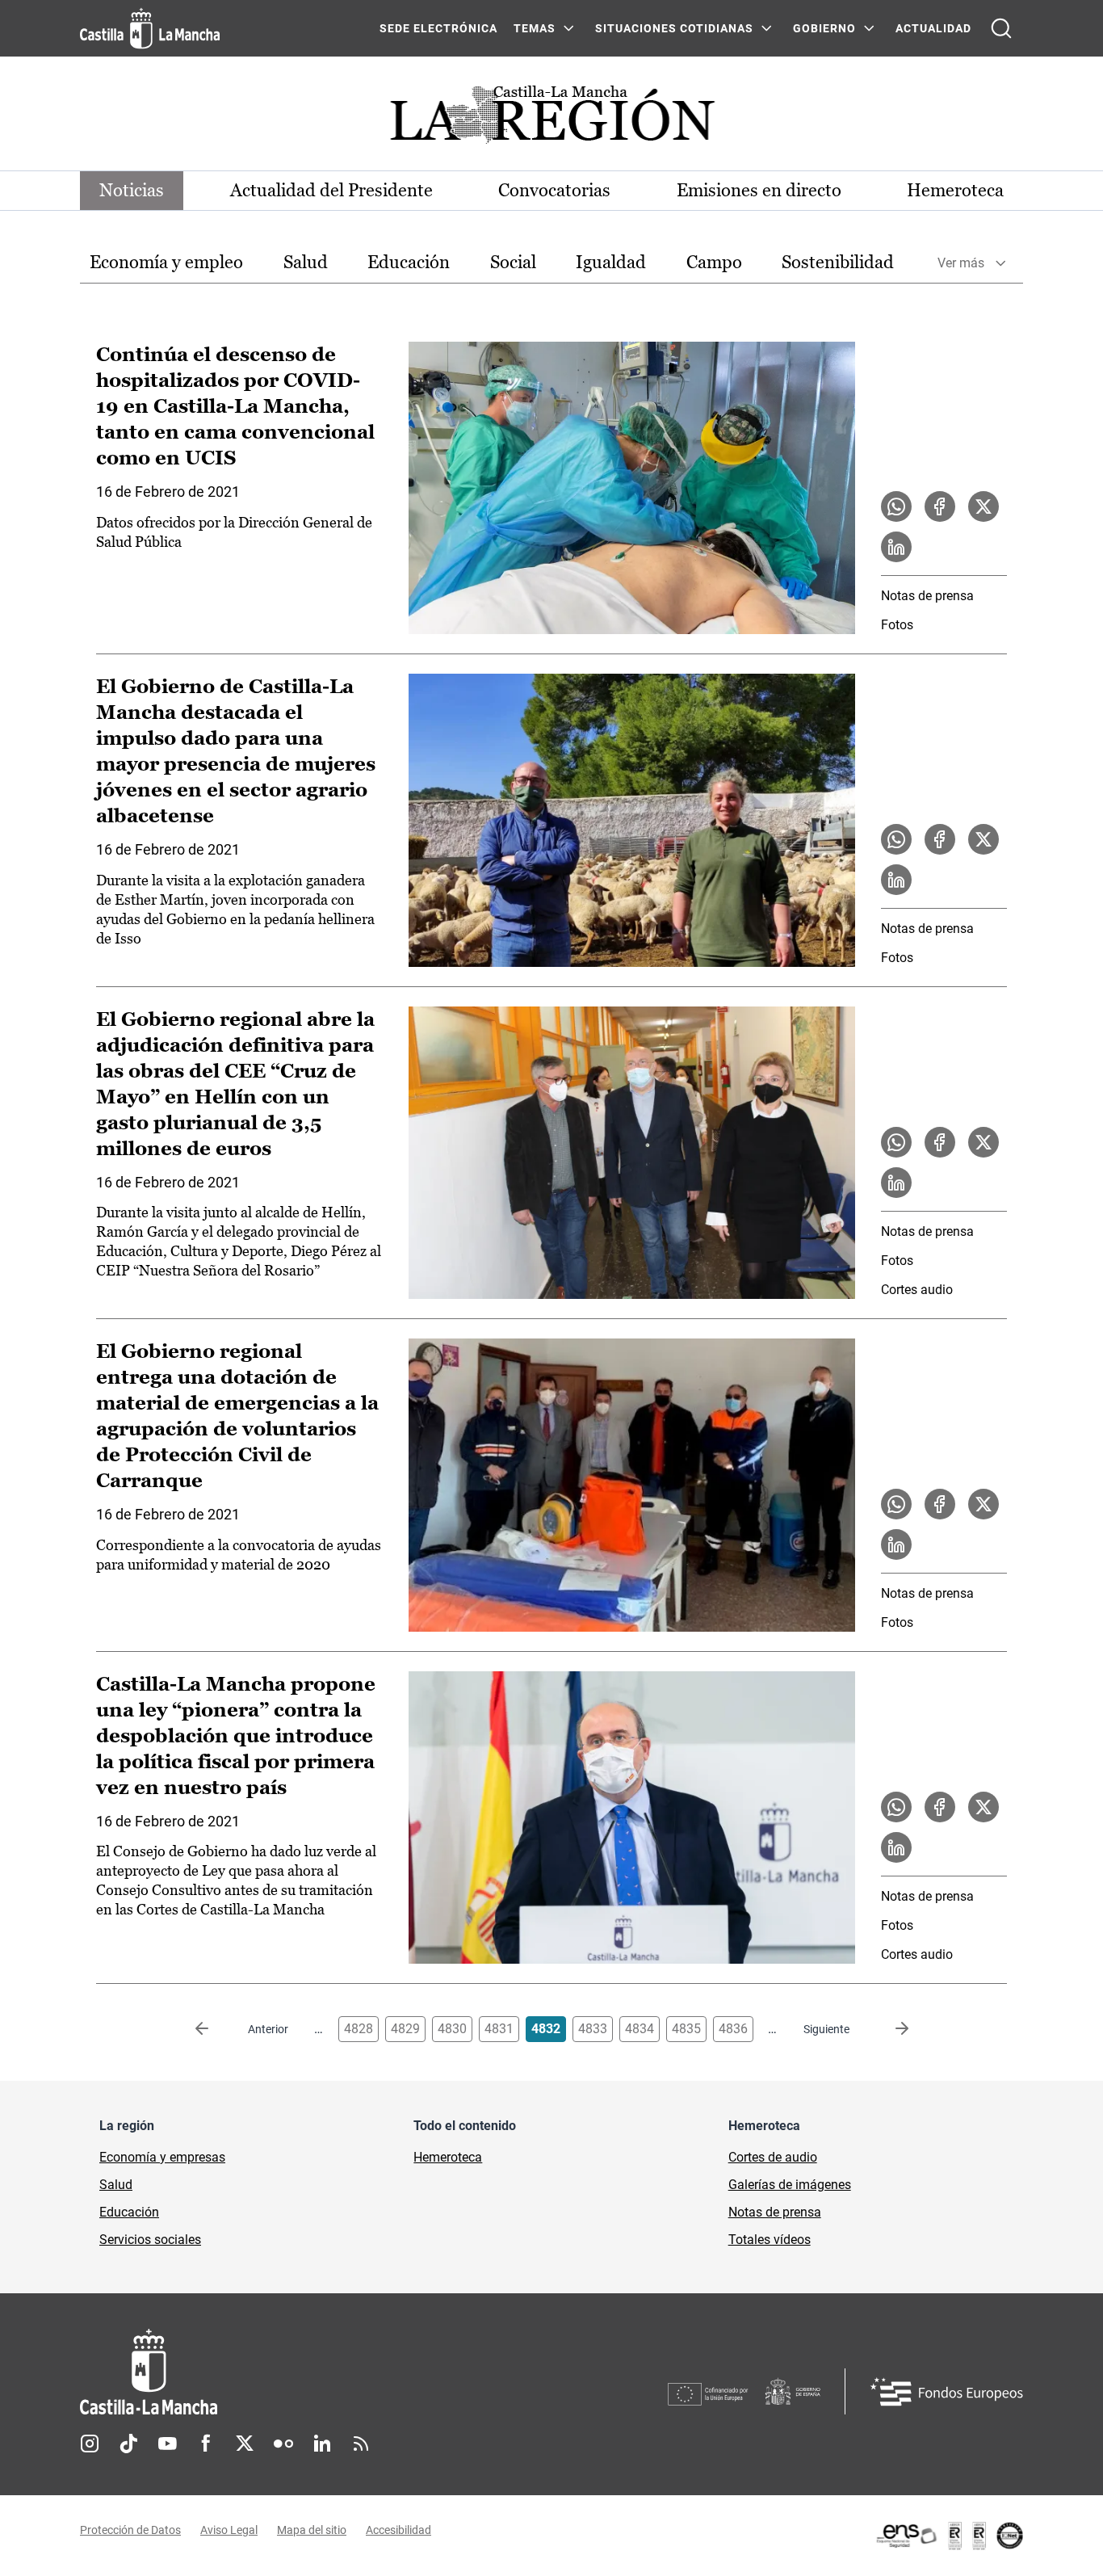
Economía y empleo (166, 262)
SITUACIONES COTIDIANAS (674, 28)
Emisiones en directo (759, 190)
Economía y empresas (162, 2157)
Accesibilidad (398, 2530)
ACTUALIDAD (933, 28)
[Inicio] (299, 2372)
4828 (359, 2029)
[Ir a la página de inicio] (150, 28)
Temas (535, 28)
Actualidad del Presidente (331, 190)
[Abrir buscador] (1001, 28)
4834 (640, 2029)
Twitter (245, 2444)
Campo (714, 262)
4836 (733, 2029)
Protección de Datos (130, 2530)
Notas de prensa (927, 596)
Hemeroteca (955, 190)
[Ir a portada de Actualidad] (551, 119)
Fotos (897, 625)
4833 (593, 2029)
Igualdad (611, 262)
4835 (686, 2029)
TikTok (128, 2444)
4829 (405, 2029)
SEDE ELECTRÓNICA (438, 28)
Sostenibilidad (838, 262)
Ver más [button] (961, 263)
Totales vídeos (770, 2240)
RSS (361, 2444)
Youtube (167, 2444)
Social (513, 262)
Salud (306, 262)
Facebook (206, 2444)
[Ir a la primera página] (215, 2029)
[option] (166, 263)
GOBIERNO (824, 28)
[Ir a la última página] (889, 2029)
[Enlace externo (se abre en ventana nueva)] (949, 2536)
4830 (452, 2029)
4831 (499, 2029)
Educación (409, 262)
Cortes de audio (773, 2157)
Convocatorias (554, 190)
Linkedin (322, 2444)
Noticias (132, 190)
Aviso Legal (229, 2530)
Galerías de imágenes (790, 2185)
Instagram (90, 2444)
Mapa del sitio (312, 2530)
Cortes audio (917, 1290)
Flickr (283, 2444)
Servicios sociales (150, 2240)
